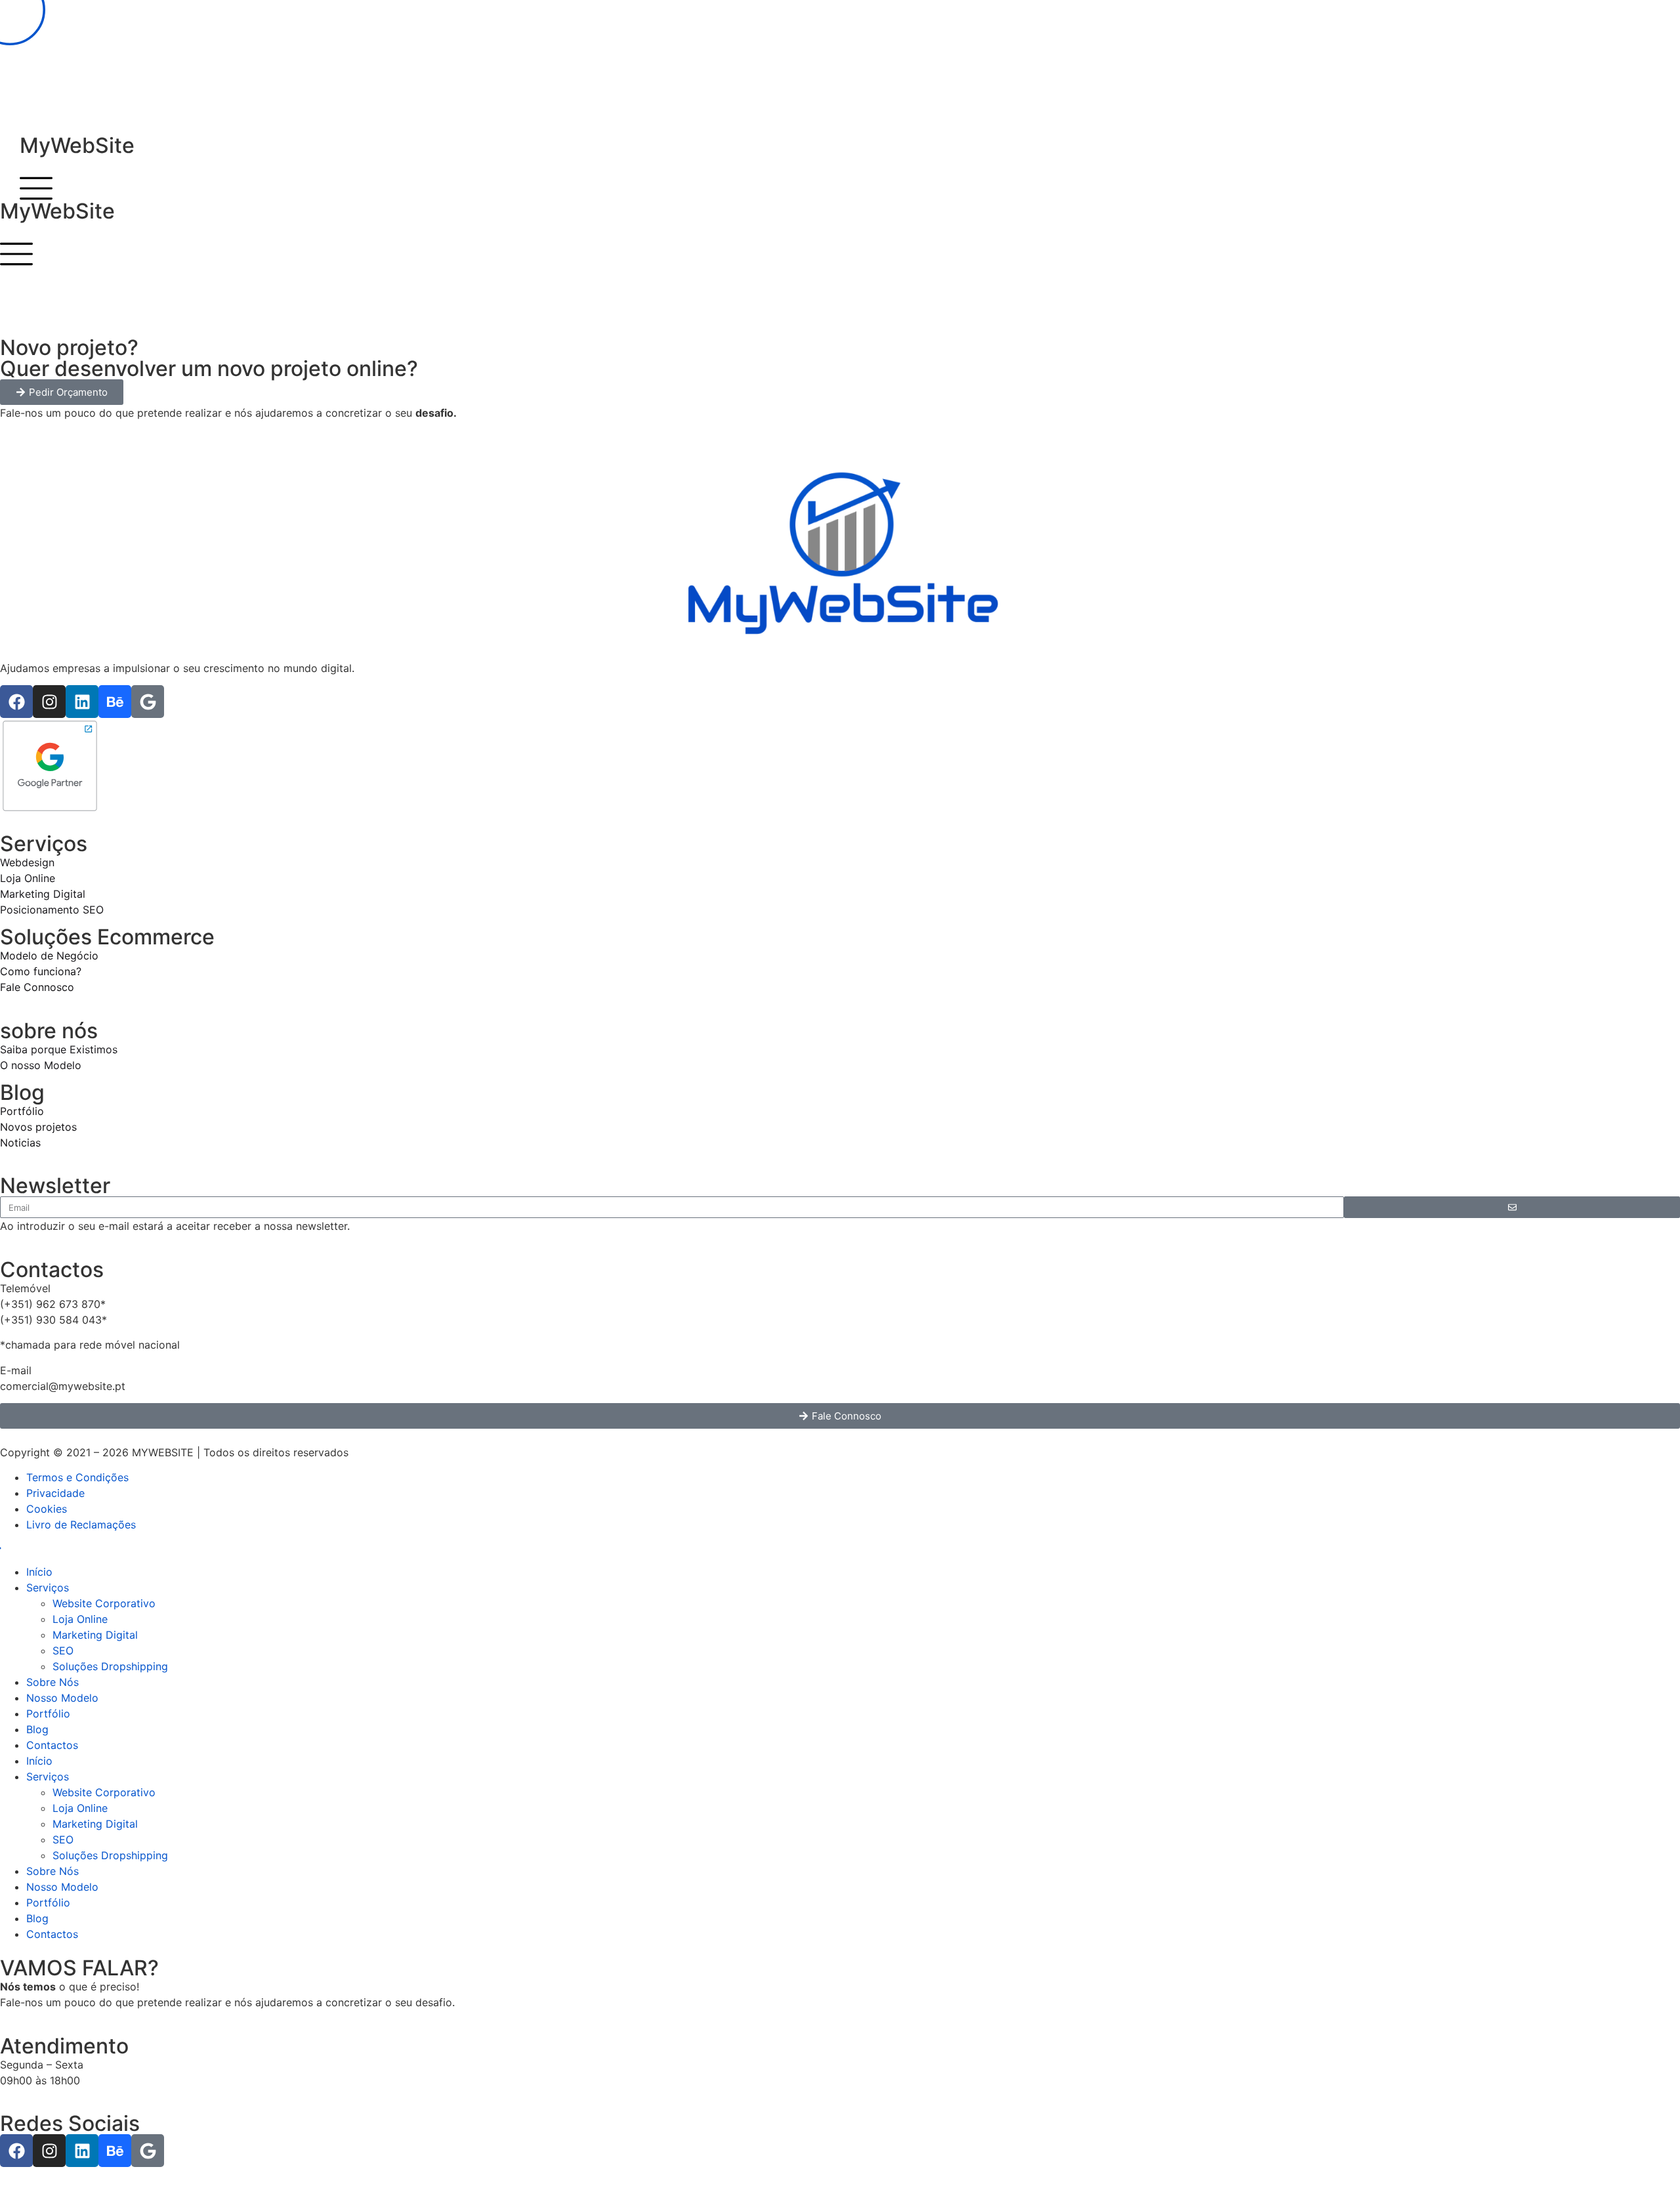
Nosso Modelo (62, 1698)
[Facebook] (16, 702)
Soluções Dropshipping (110, 1666)
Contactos (52, 1745)
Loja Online (28, 878)
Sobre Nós (52, 1682)
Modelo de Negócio (49, 956)
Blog (37, 1729)
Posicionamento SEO (52, 910)
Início (39, 1572)
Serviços (48, 1588)
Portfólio (22, 1111)
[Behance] (115, 702)
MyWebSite (77, 145)
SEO (63, 1651)
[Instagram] (49, 702)
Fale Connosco (37, 987)
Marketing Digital (43, 894)
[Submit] (1512, 1207)
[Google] (148, 702)
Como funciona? (41, 971)
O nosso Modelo (42, 1065)
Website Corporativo (104, 1603)
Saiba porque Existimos (59, 1049)
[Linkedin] (82, 702)
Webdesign (27, 862)
